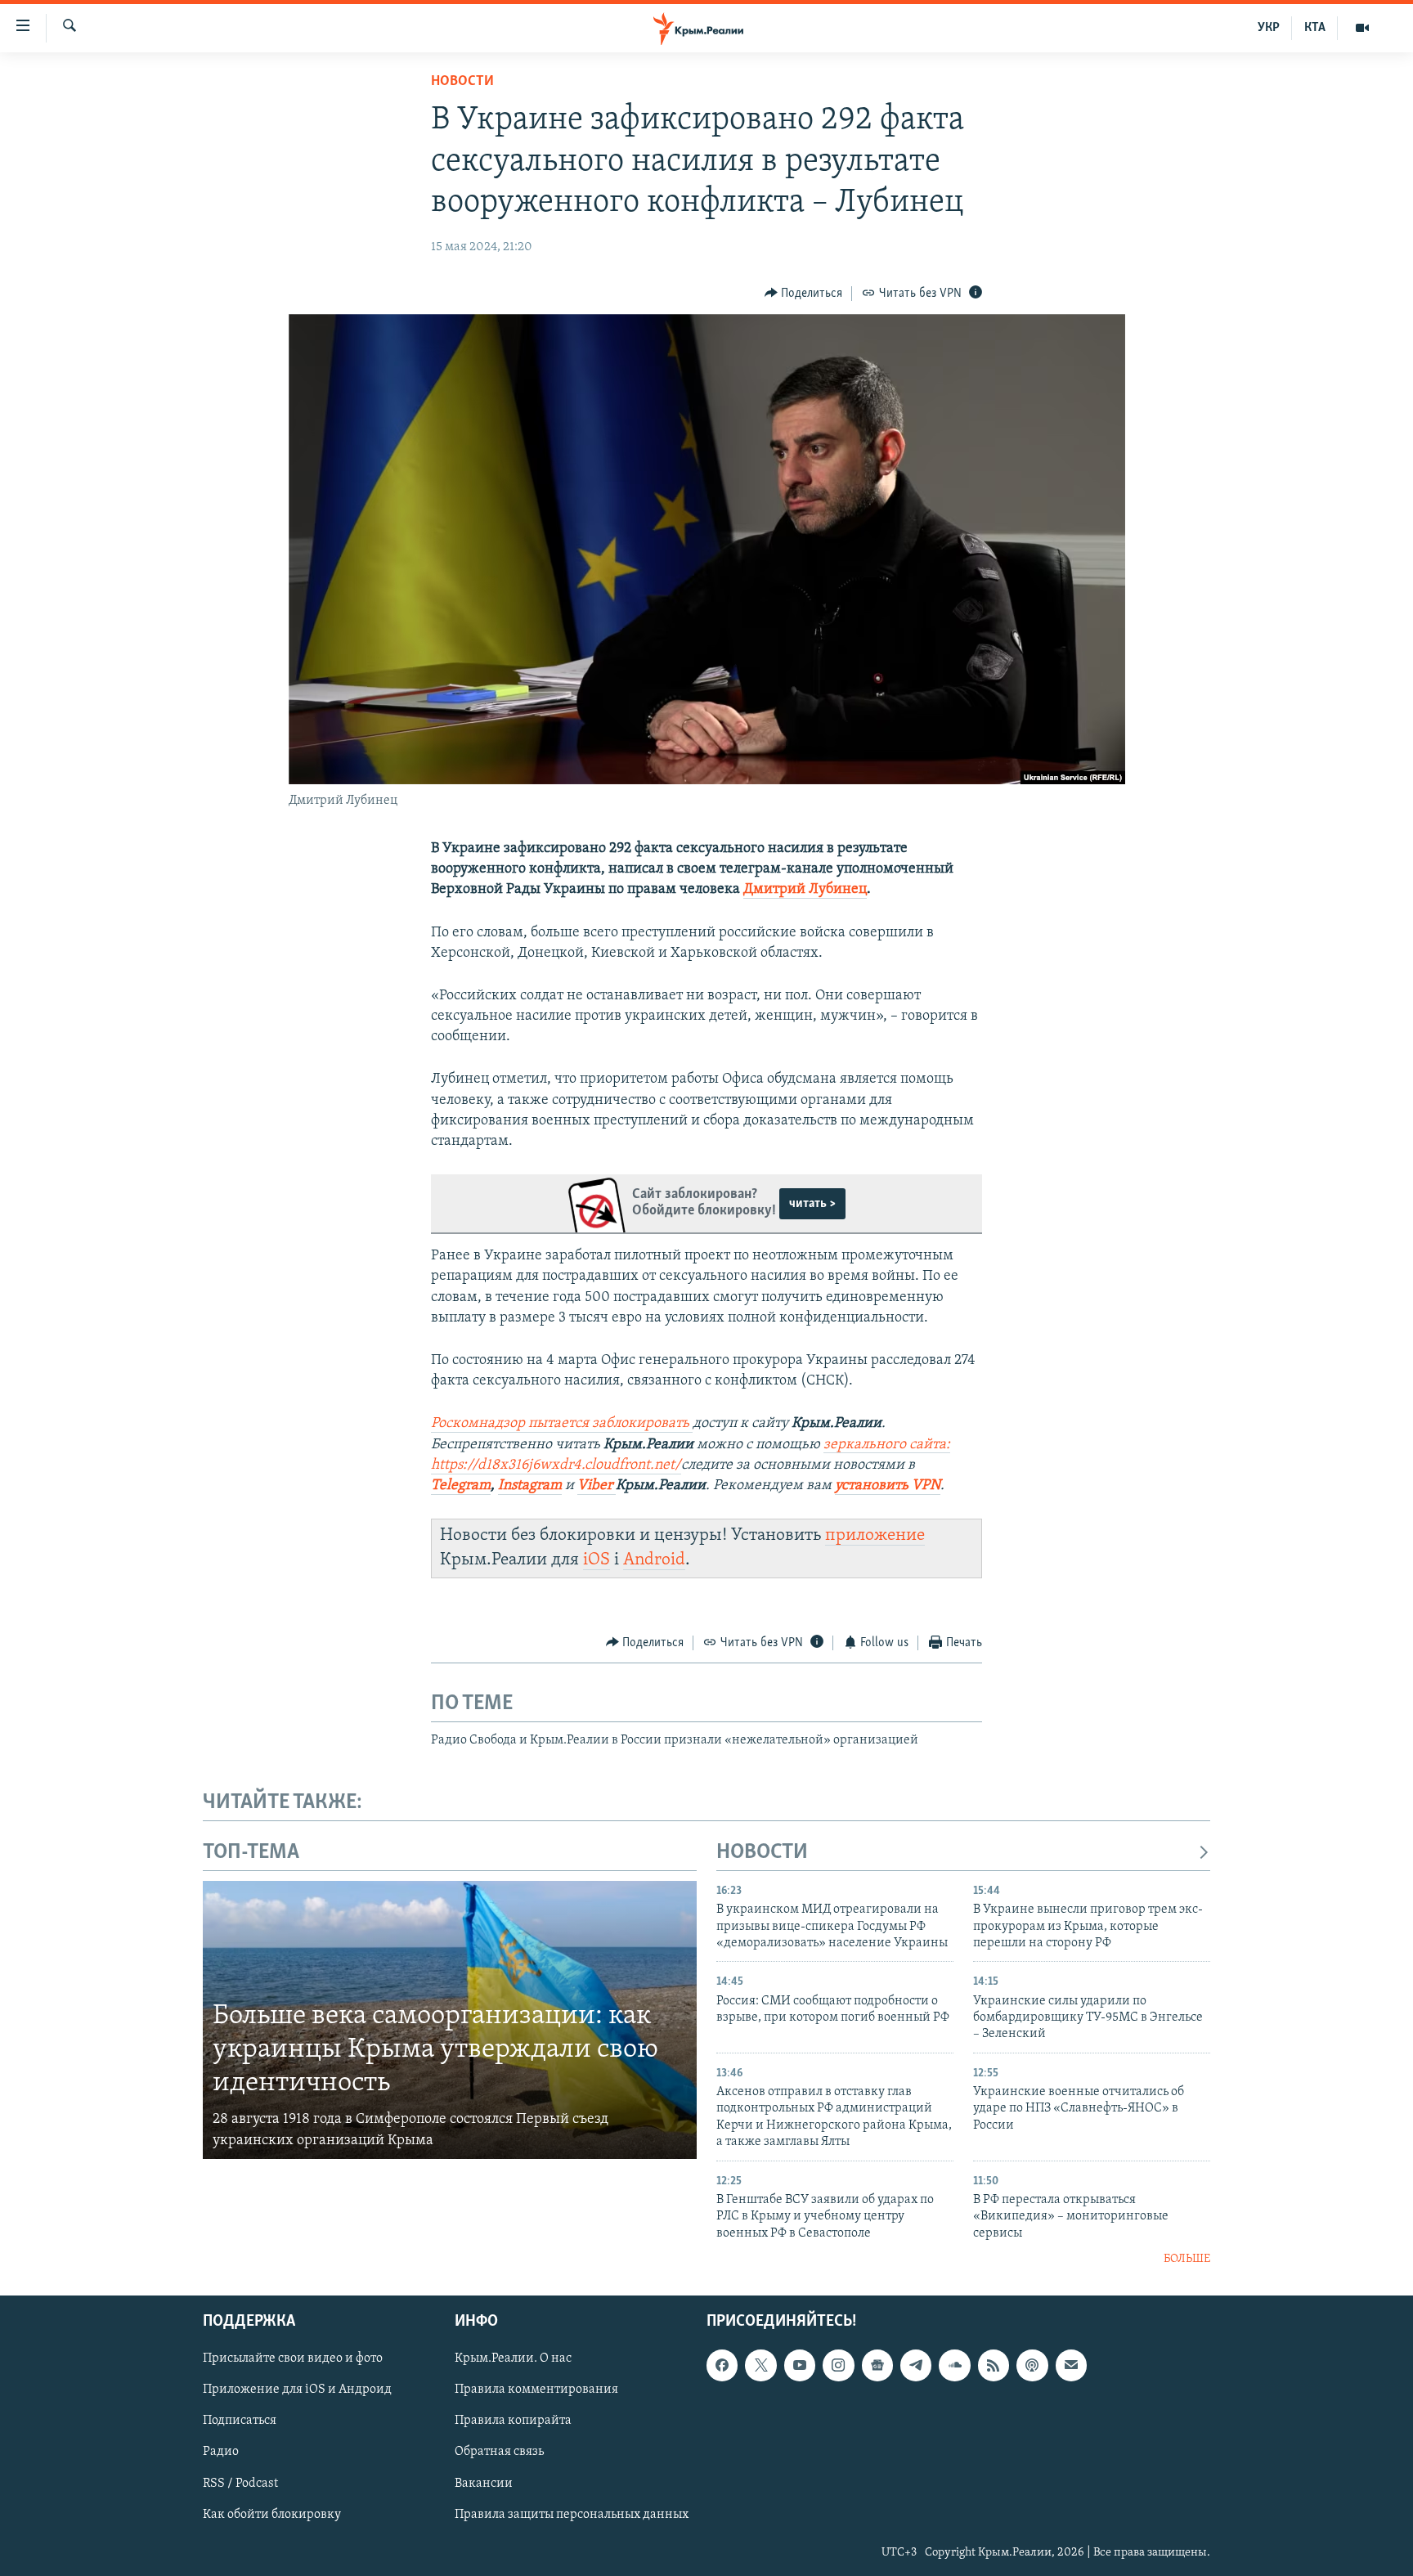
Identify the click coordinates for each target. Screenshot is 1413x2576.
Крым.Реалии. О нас (513, 2359)
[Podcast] (1032, 2366)
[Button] (804, 294)
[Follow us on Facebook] (722, 2366)
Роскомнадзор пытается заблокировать (560, 1424)
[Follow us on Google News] (877, 2366)
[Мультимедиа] (1362, 28)
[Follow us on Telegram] (916, 2366)
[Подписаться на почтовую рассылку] (1071, 2366)
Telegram (461, 1486)
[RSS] (994, 2366)
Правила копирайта (513, 2421)
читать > (812, 1204)
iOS (597, 1560)
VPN (926, 1486)
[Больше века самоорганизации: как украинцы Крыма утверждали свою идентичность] (450, 2020)
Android (654, 1560)
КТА (1315, 28)
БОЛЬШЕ (1187, 2259)
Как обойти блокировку (272, 2515)
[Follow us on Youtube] (800, 2366)
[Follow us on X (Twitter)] (760, 2366)
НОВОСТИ (762, 1853)
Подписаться (240, 2421)
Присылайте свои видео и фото (293, 2359)
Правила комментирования (536, 2390)
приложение (875, 1535)
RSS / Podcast (240, 2484)
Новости (462, 82)
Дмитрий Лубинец (805, 890)
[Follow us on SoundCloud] (954, 2366)
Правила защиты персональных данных (572, 2515)
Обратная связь (499, 2453)
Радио (221, 2453)
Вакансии (484, 2484)
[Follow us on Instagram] (838, 2366)
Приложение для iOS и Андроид (297, 2390)
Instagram (530, 1486)
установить (873, 1486)
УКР (1269, 28)
